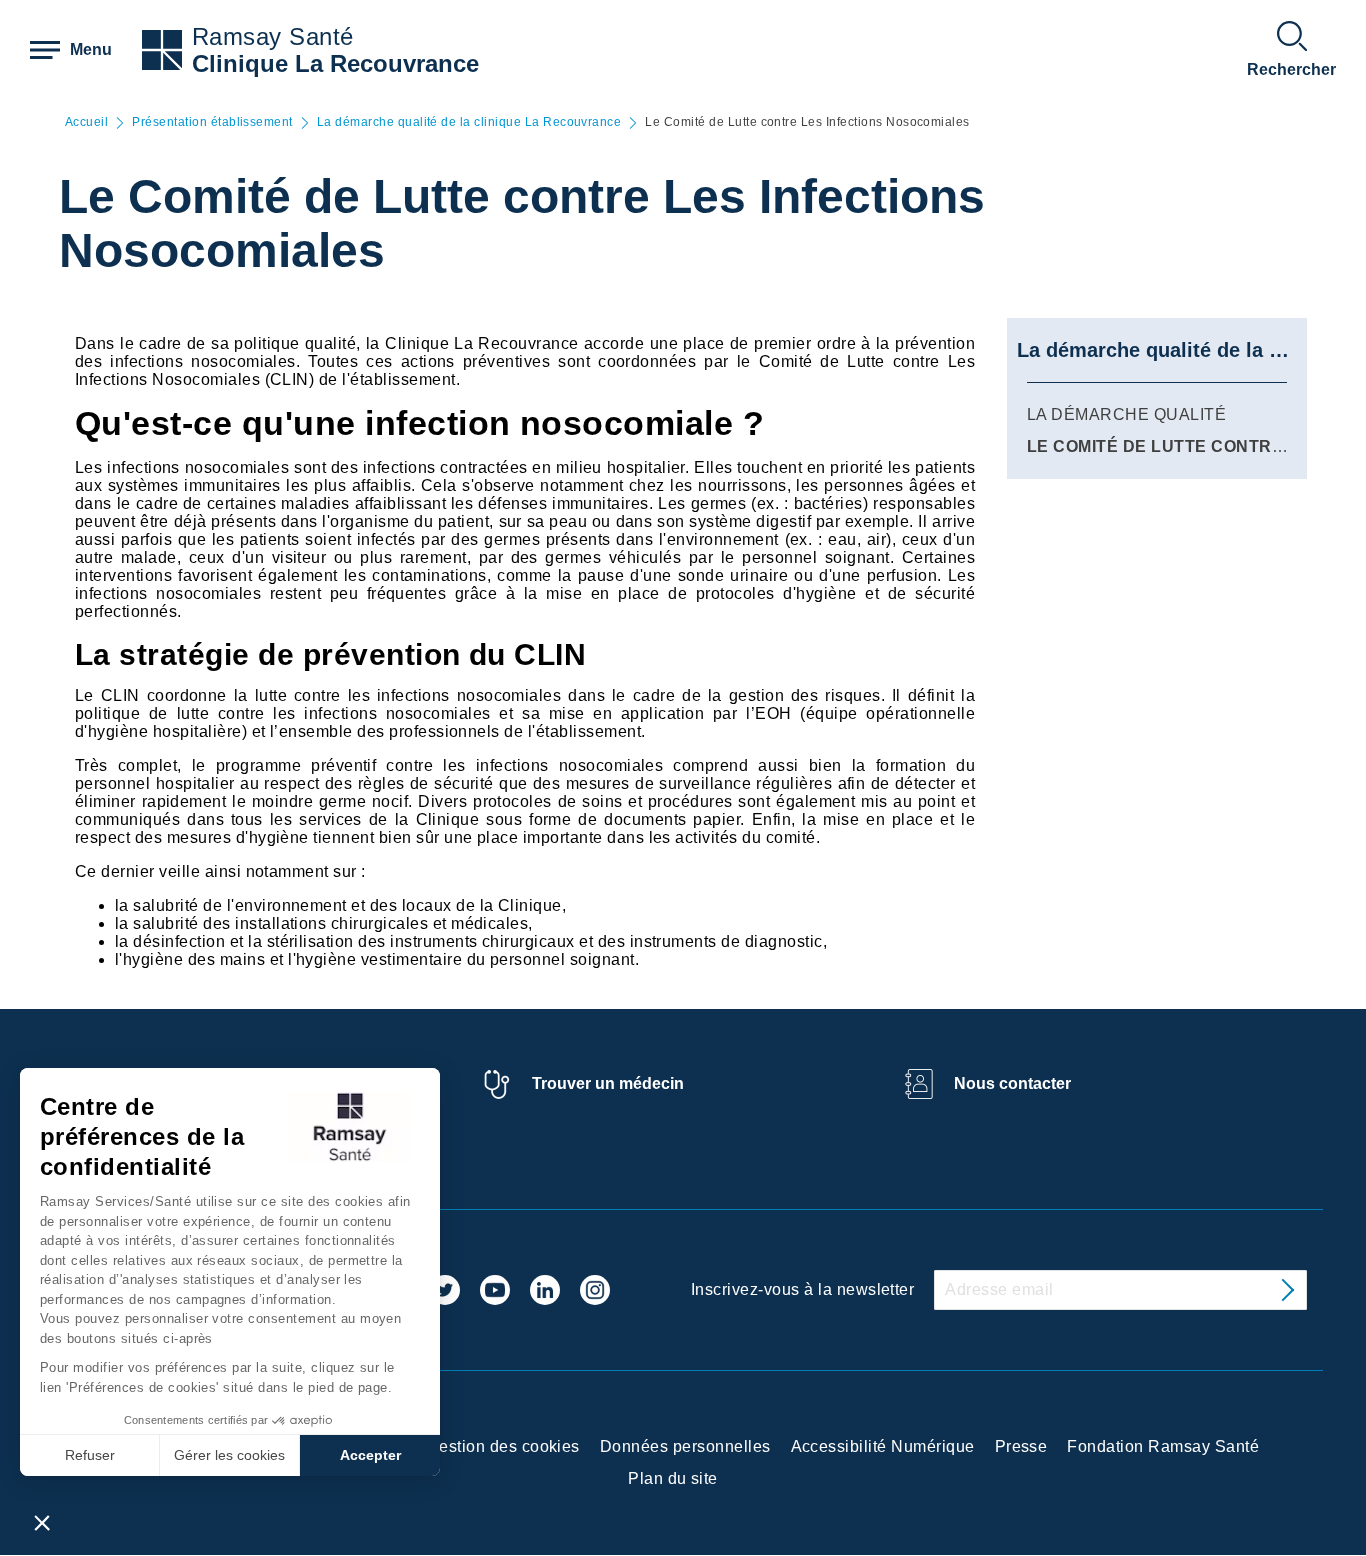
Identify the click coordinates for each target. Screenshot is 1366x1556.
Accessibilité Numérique (883, 1446)
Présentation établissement (212, 122)
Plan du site (673, 1478)
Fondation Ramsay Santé (1163, 1446)
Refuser (90, 1455)
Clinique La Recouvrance (335, 63)
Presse (1021, 1446)
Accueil (86, 122)
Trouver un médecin (608, 1083)
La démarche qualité (1126, 414)
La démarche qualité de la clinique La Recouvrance (469, 122)
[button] (42, 1522)
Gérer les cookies (229, 1455)
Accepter (370, 1455)
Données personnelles (685, 1446)
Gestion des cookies (503, 1446)
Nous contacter (1012, 1083)
